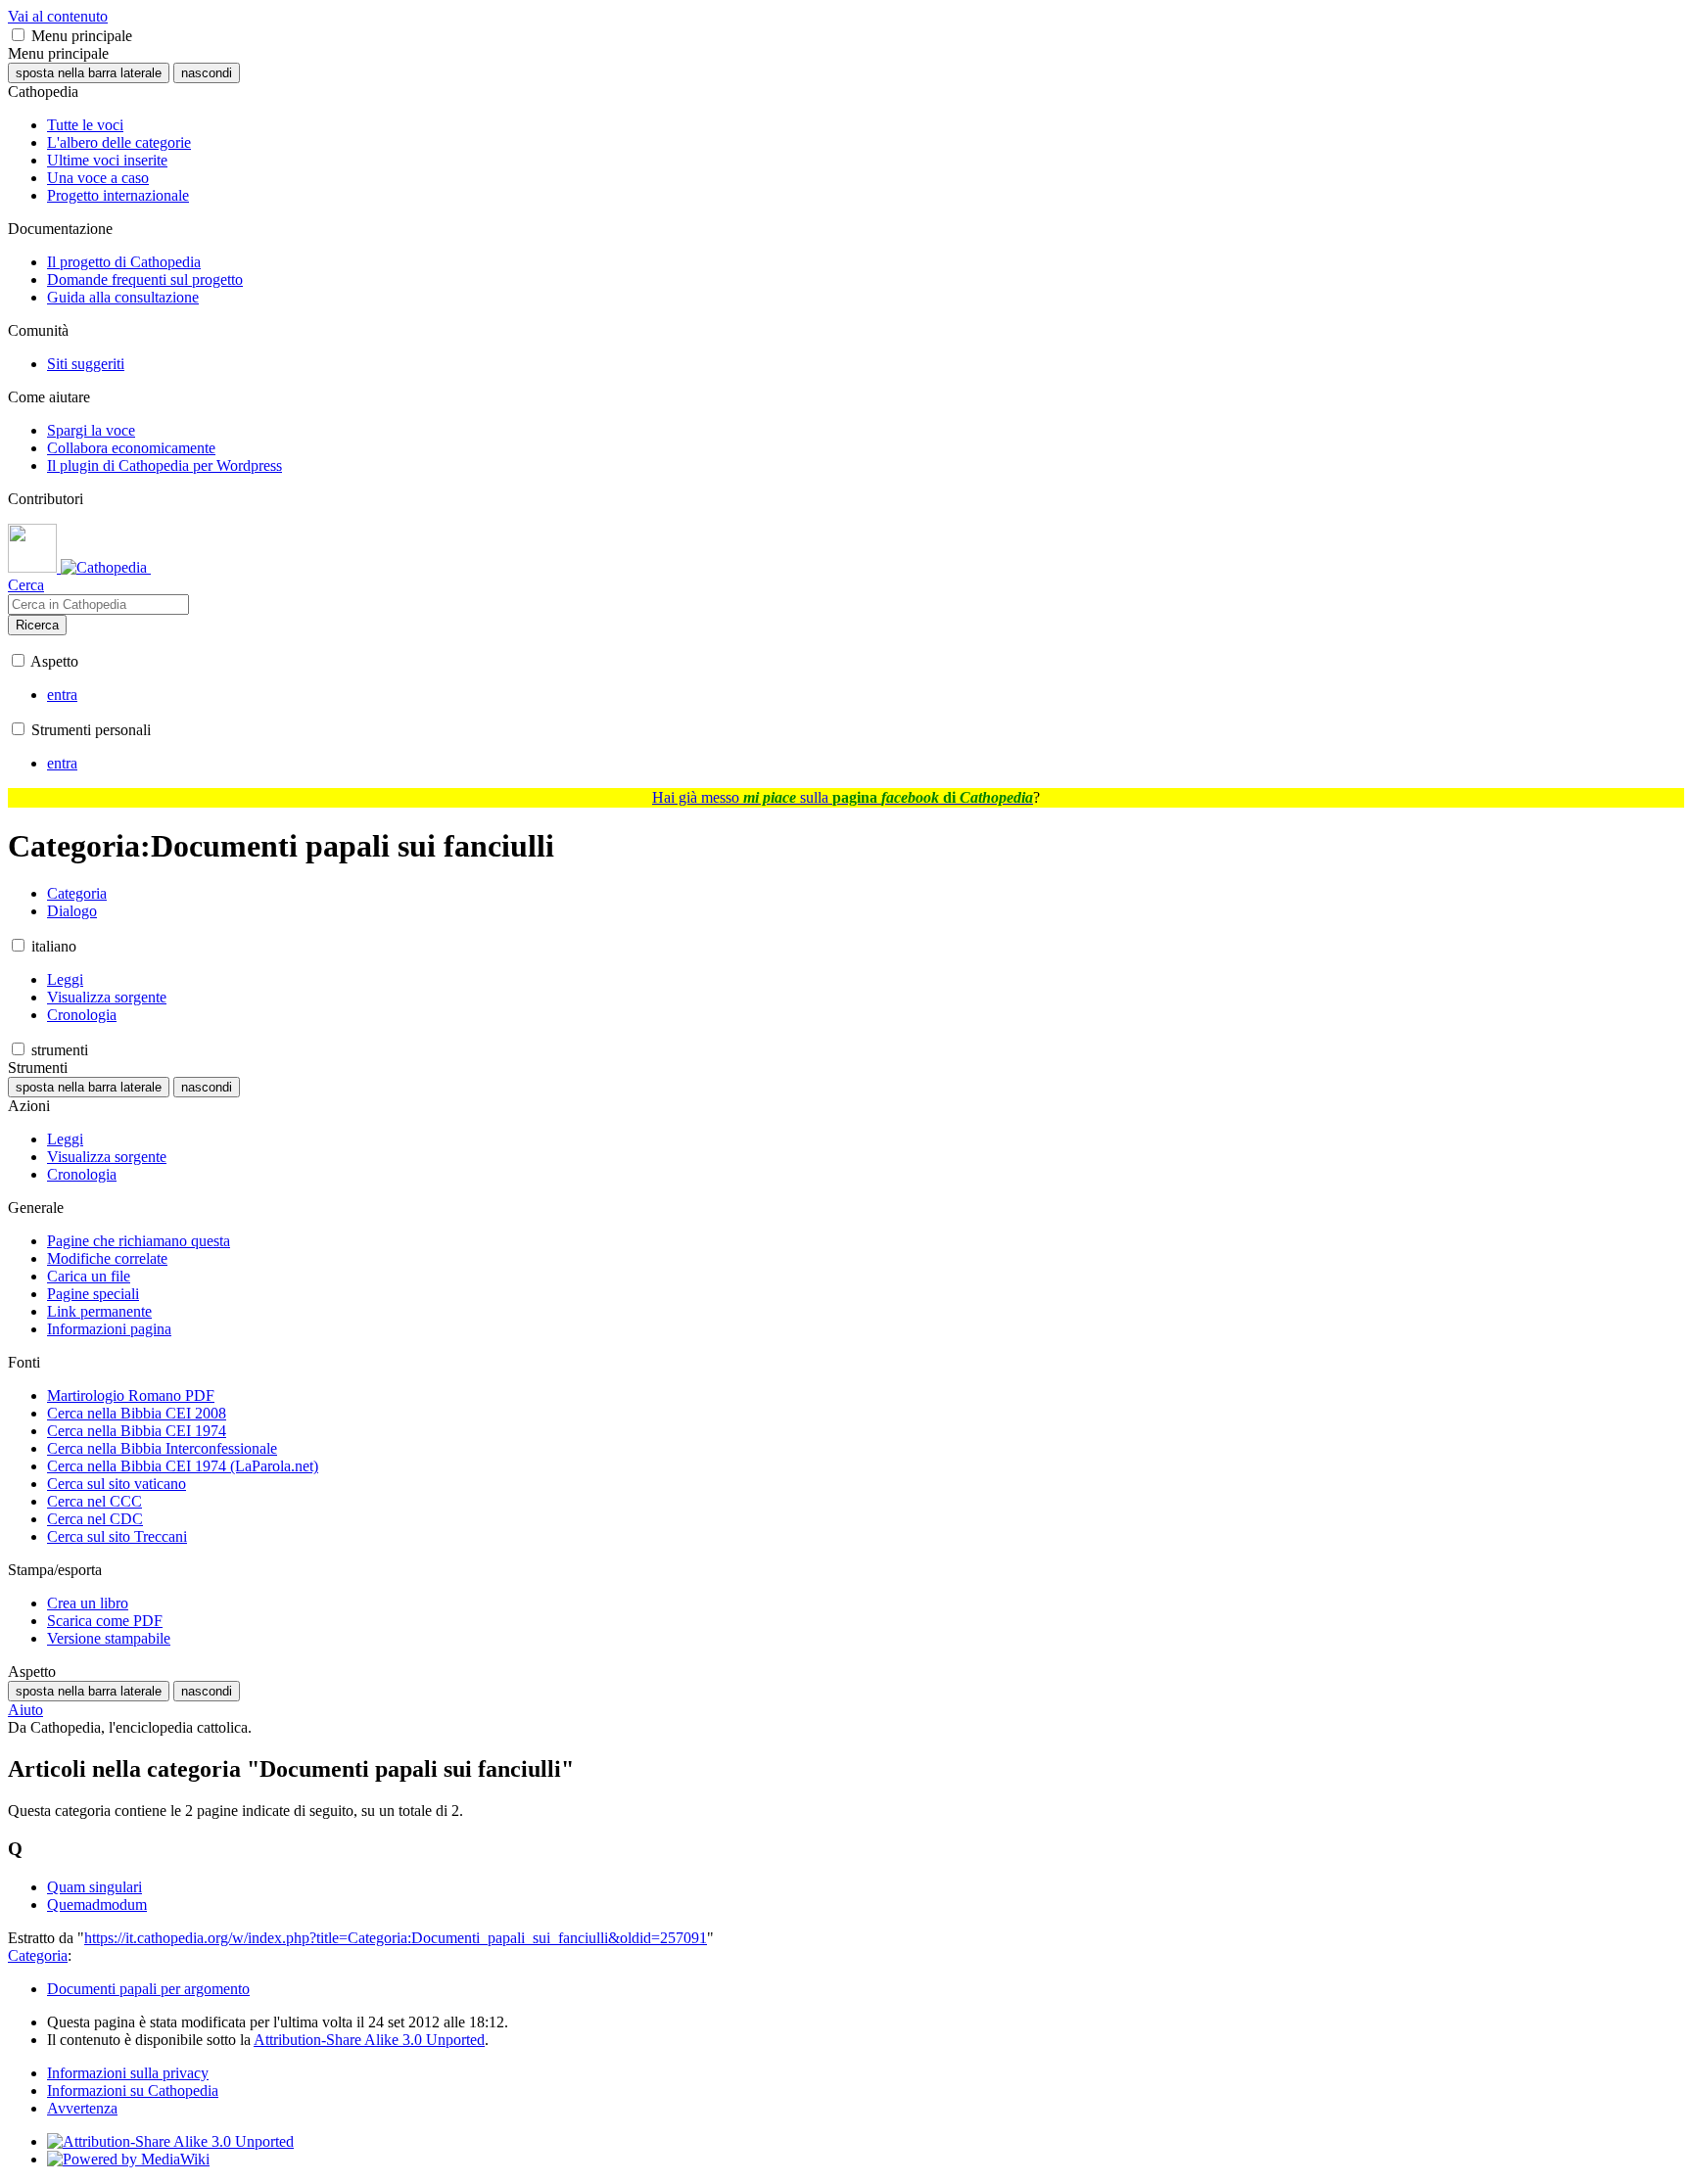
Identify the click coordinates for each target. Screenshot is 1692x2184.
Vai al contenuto (58, 16)
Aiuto (25, 1710)
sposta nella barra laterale (89, 73)
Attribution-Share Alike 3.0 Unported (369, 2040)
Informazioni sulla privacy (128, 2073)
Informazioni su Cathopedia (133, 2091)
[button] (18, 35)
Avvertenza (82, 2108)
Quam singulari (94, 1887)
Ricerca (37, 625)
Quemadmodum (97, 1905)
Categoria (38, 1955)
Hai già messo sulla (843, 797)
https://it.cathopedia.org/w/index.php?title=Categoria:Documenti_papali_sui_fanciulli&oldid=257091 (396, 1938)
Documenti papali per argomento (148, 1989)
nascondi (207, 73)
